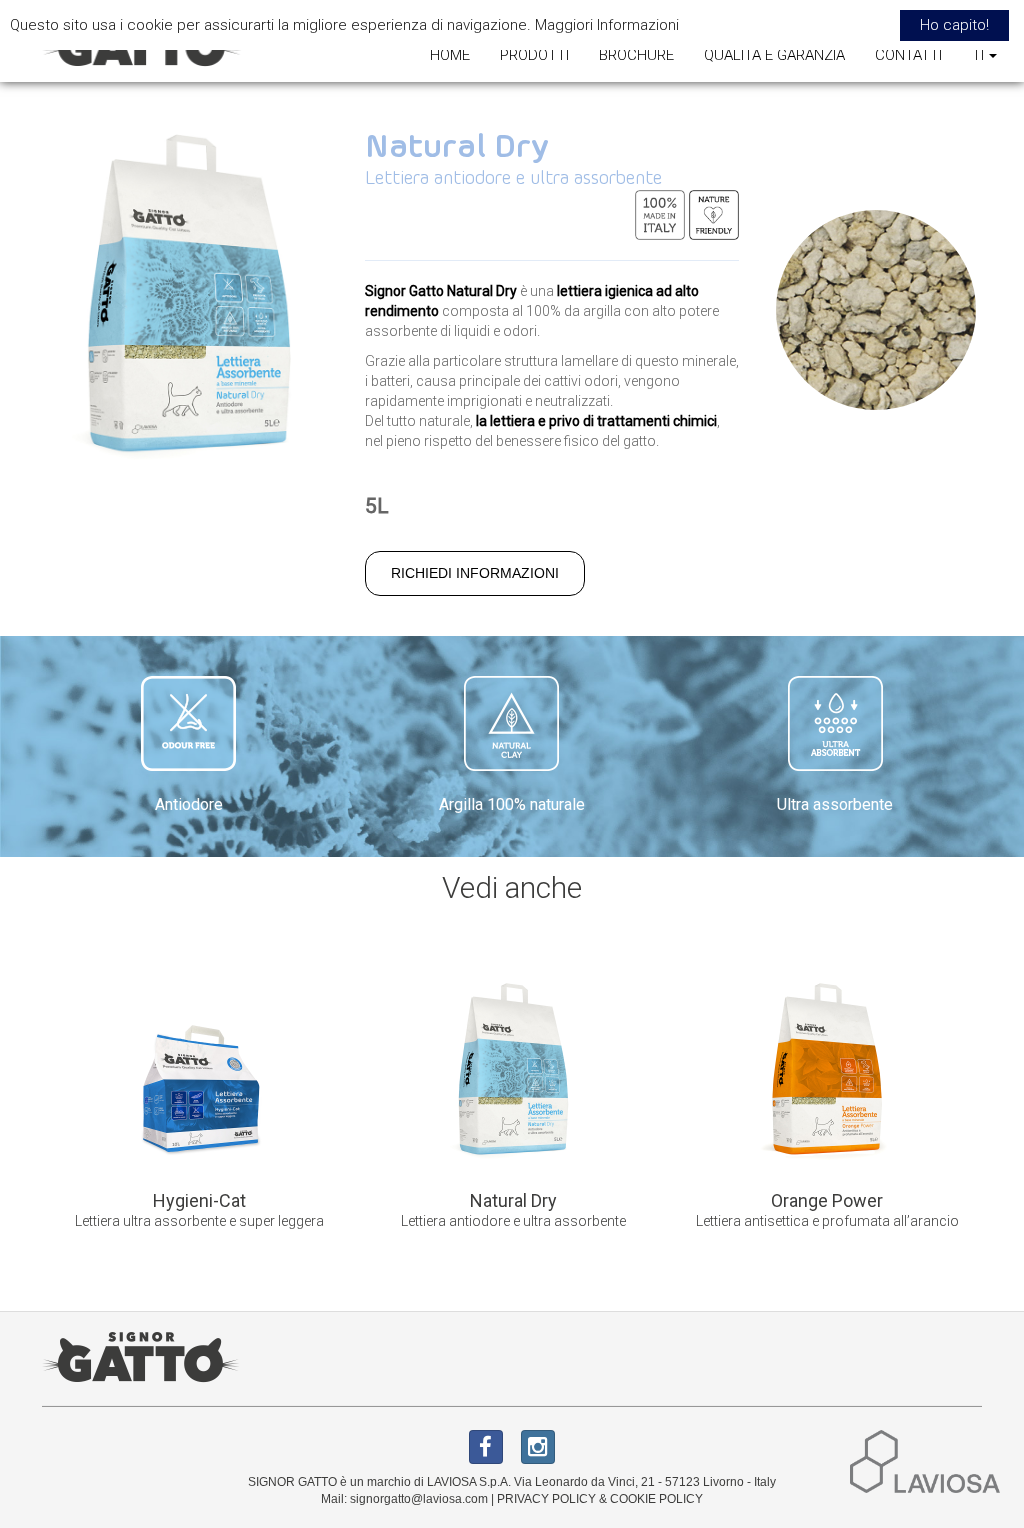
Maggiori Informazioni (607, 25)
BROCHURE (636, 55)
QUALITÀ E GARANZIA (774, 55)
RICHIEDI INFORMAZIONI (475, 573)
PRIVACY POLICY (546, 1499)
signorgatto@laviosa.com (419, 1499)
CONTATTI (908, 55)
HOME (450, 55)
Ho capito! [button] (954, 25)
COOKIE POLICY (656, 1499)
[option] (199, 1105)
